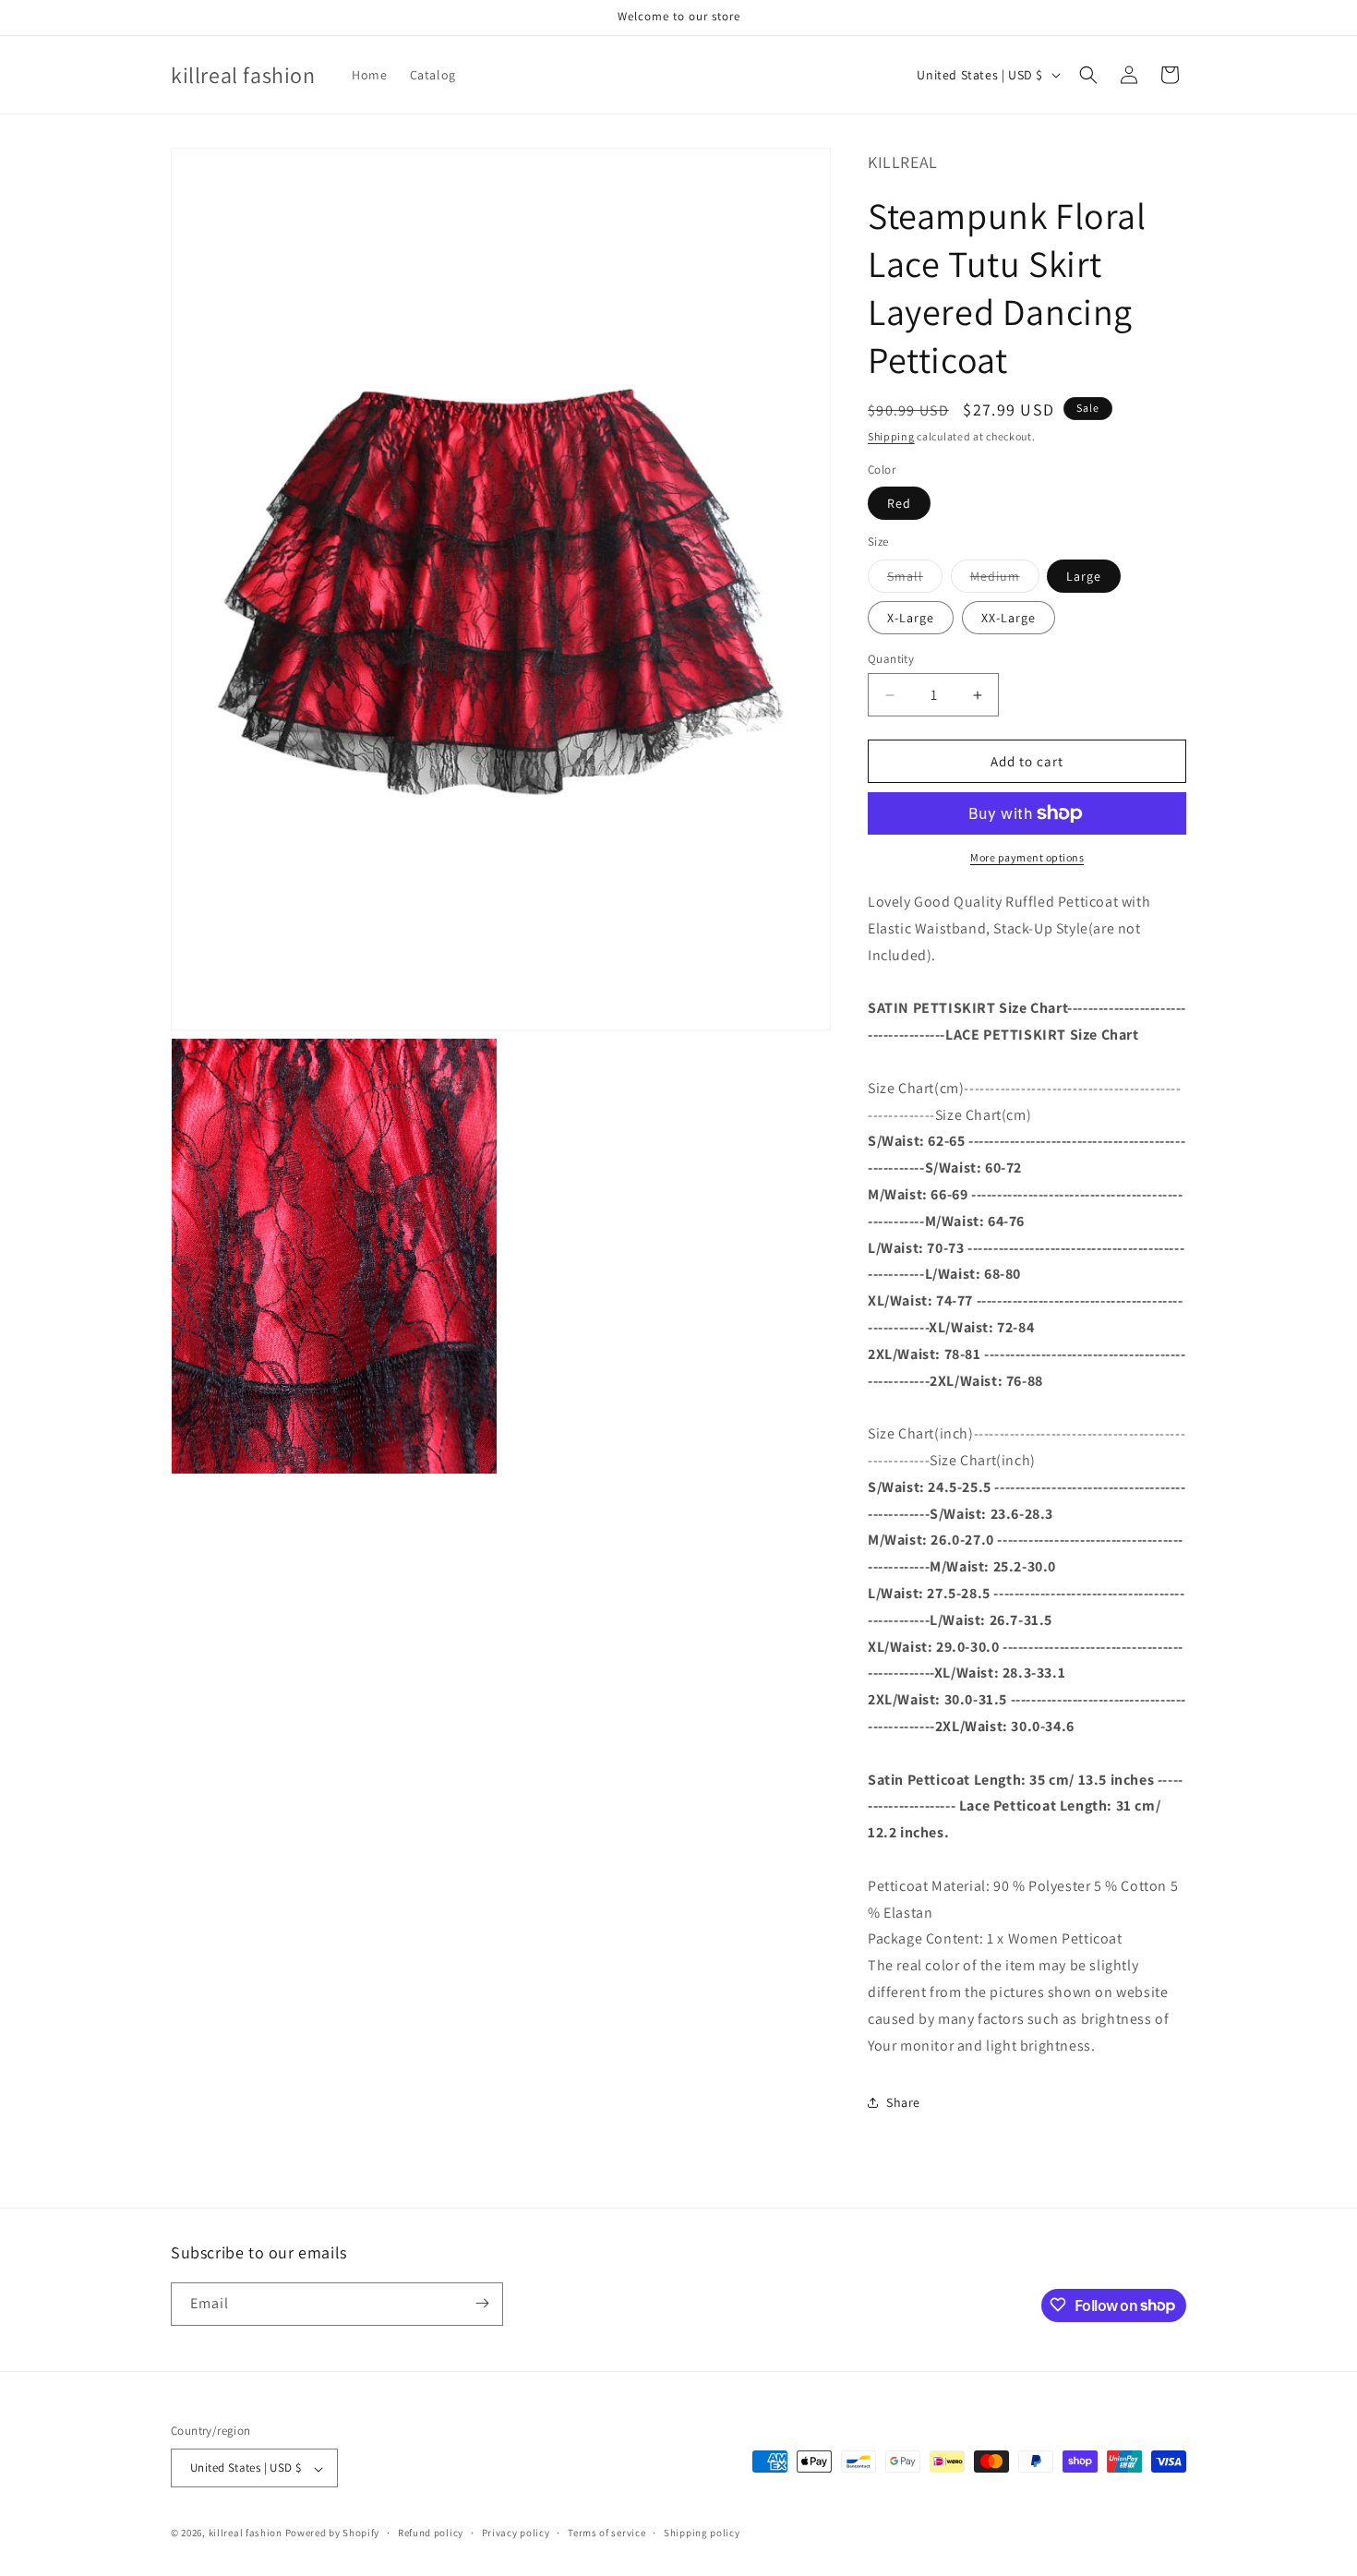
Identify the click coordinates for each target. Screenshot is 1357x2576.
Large (1084, 576)
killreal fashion (246, 2534)
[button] (1088, 75)
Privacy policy (516, 2533)
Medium (1005, 580)
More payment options (1027, 857)
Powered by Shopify (333, 2534)
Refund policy (431, 2533)
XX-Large (1009, 618)
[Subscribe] (482, 2303)
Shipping (891, 436)
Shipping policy (702, 2533)
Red (899, 503)
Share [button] (903, 2102)
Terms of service (606, 2533)
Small (915, 580)
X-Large (911, 618)
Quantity (891, 659)
